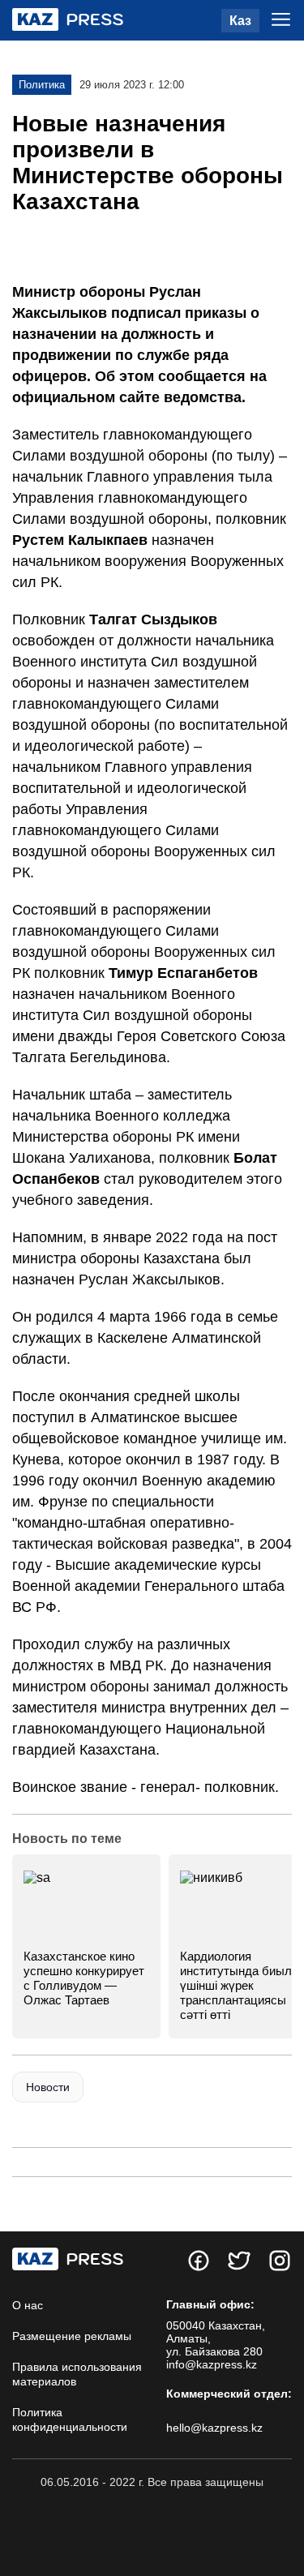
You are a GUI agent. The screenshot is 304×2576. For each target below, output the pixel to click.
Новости (48, 2087)
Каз (240, 21)
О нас (28, 2305)
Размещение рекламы (72, 2336)
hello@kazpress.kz (214, 2428)
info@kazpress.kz (212, 2364)
